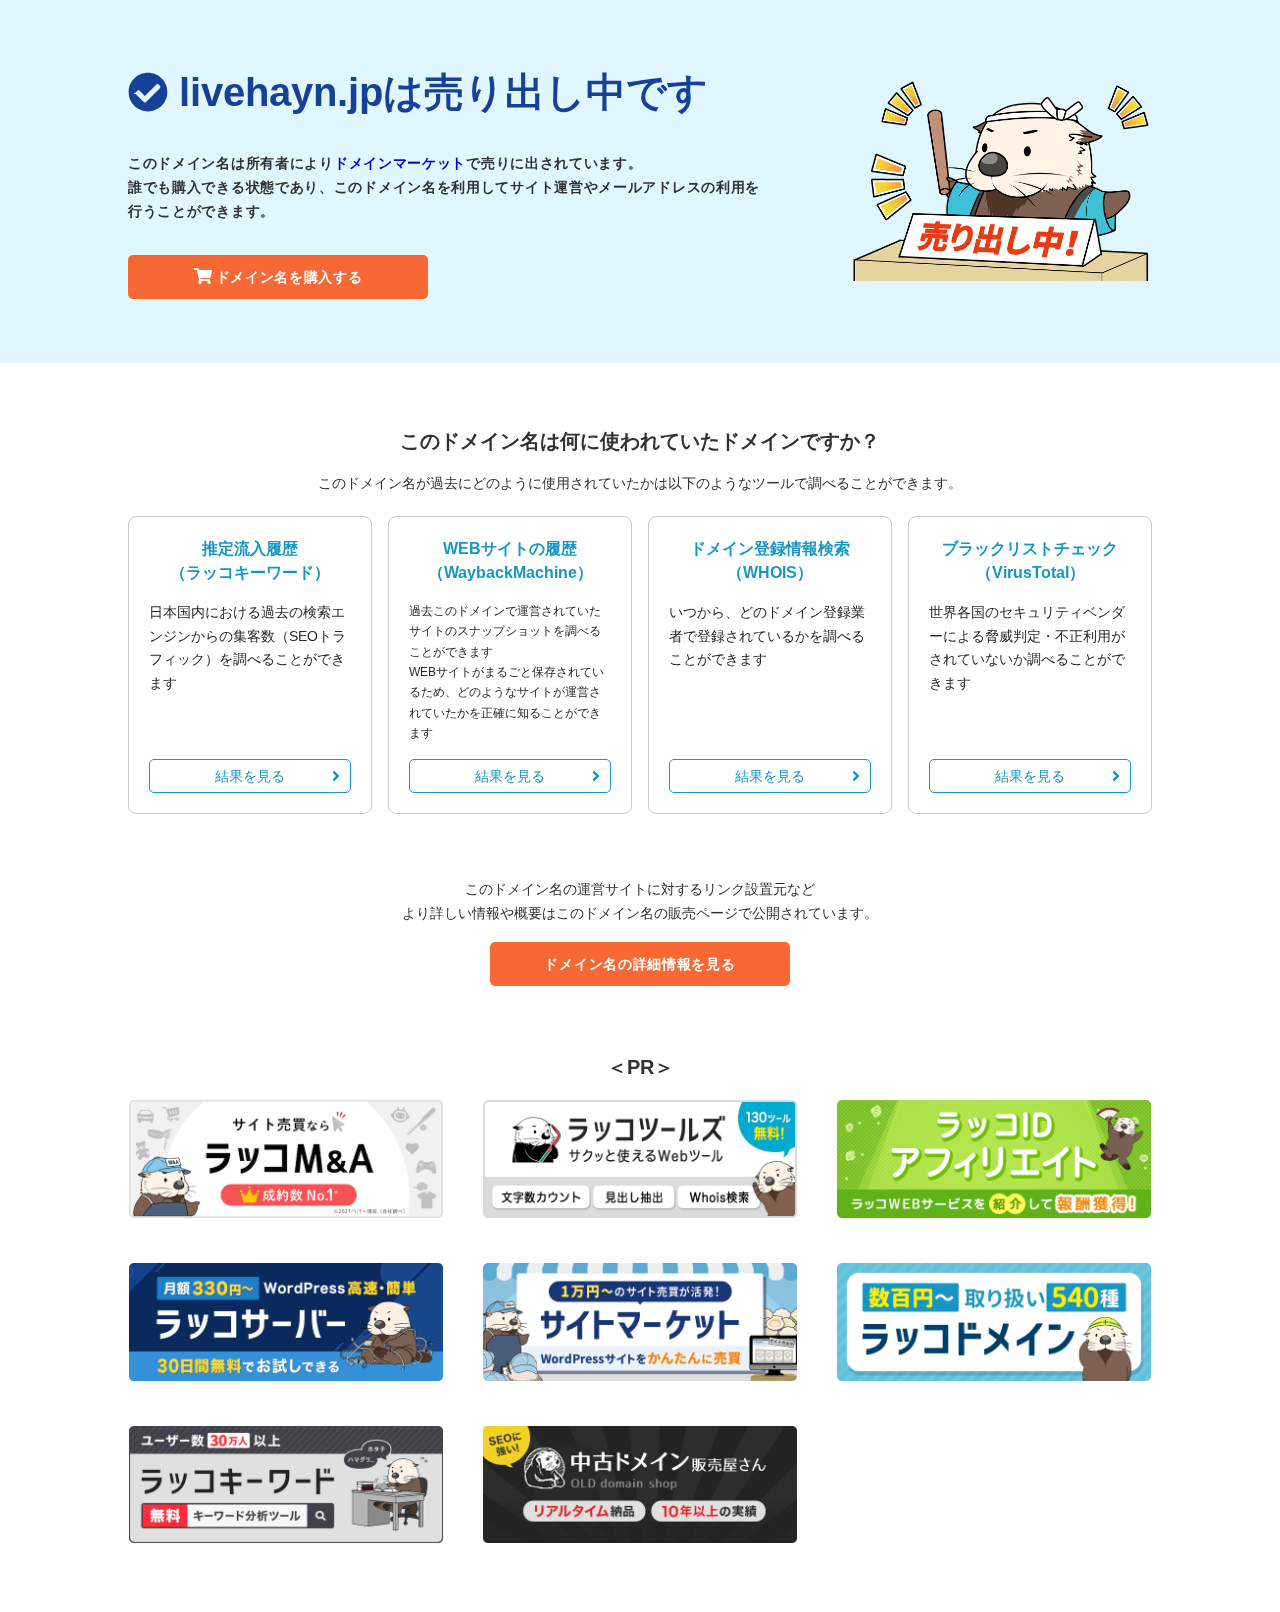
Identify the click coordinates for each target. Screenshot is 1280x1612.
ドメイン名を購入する (289, 277)
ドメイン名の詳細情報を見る (639, 964)
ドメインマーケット (400, 163)
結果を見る (250, 776)
